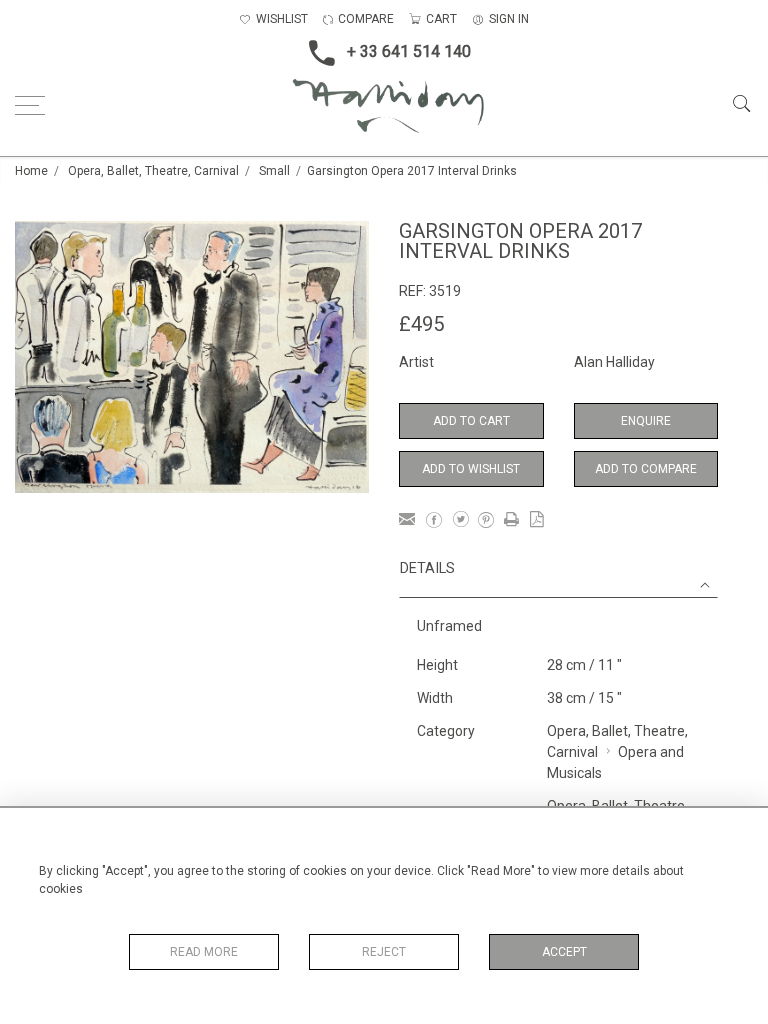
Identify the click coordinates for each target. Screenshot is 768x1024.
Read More (204, 952)
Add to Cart (471, 421)
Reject (384, 952)
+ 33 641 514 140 (409, 51)
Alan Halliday (614, 362)
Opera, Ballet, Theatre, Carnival (153, 171)
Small (274, 171)
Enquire (646, 421)
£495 (421, 324)
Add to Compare (646, 469)
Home (31, 171)
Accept (564, 952)
